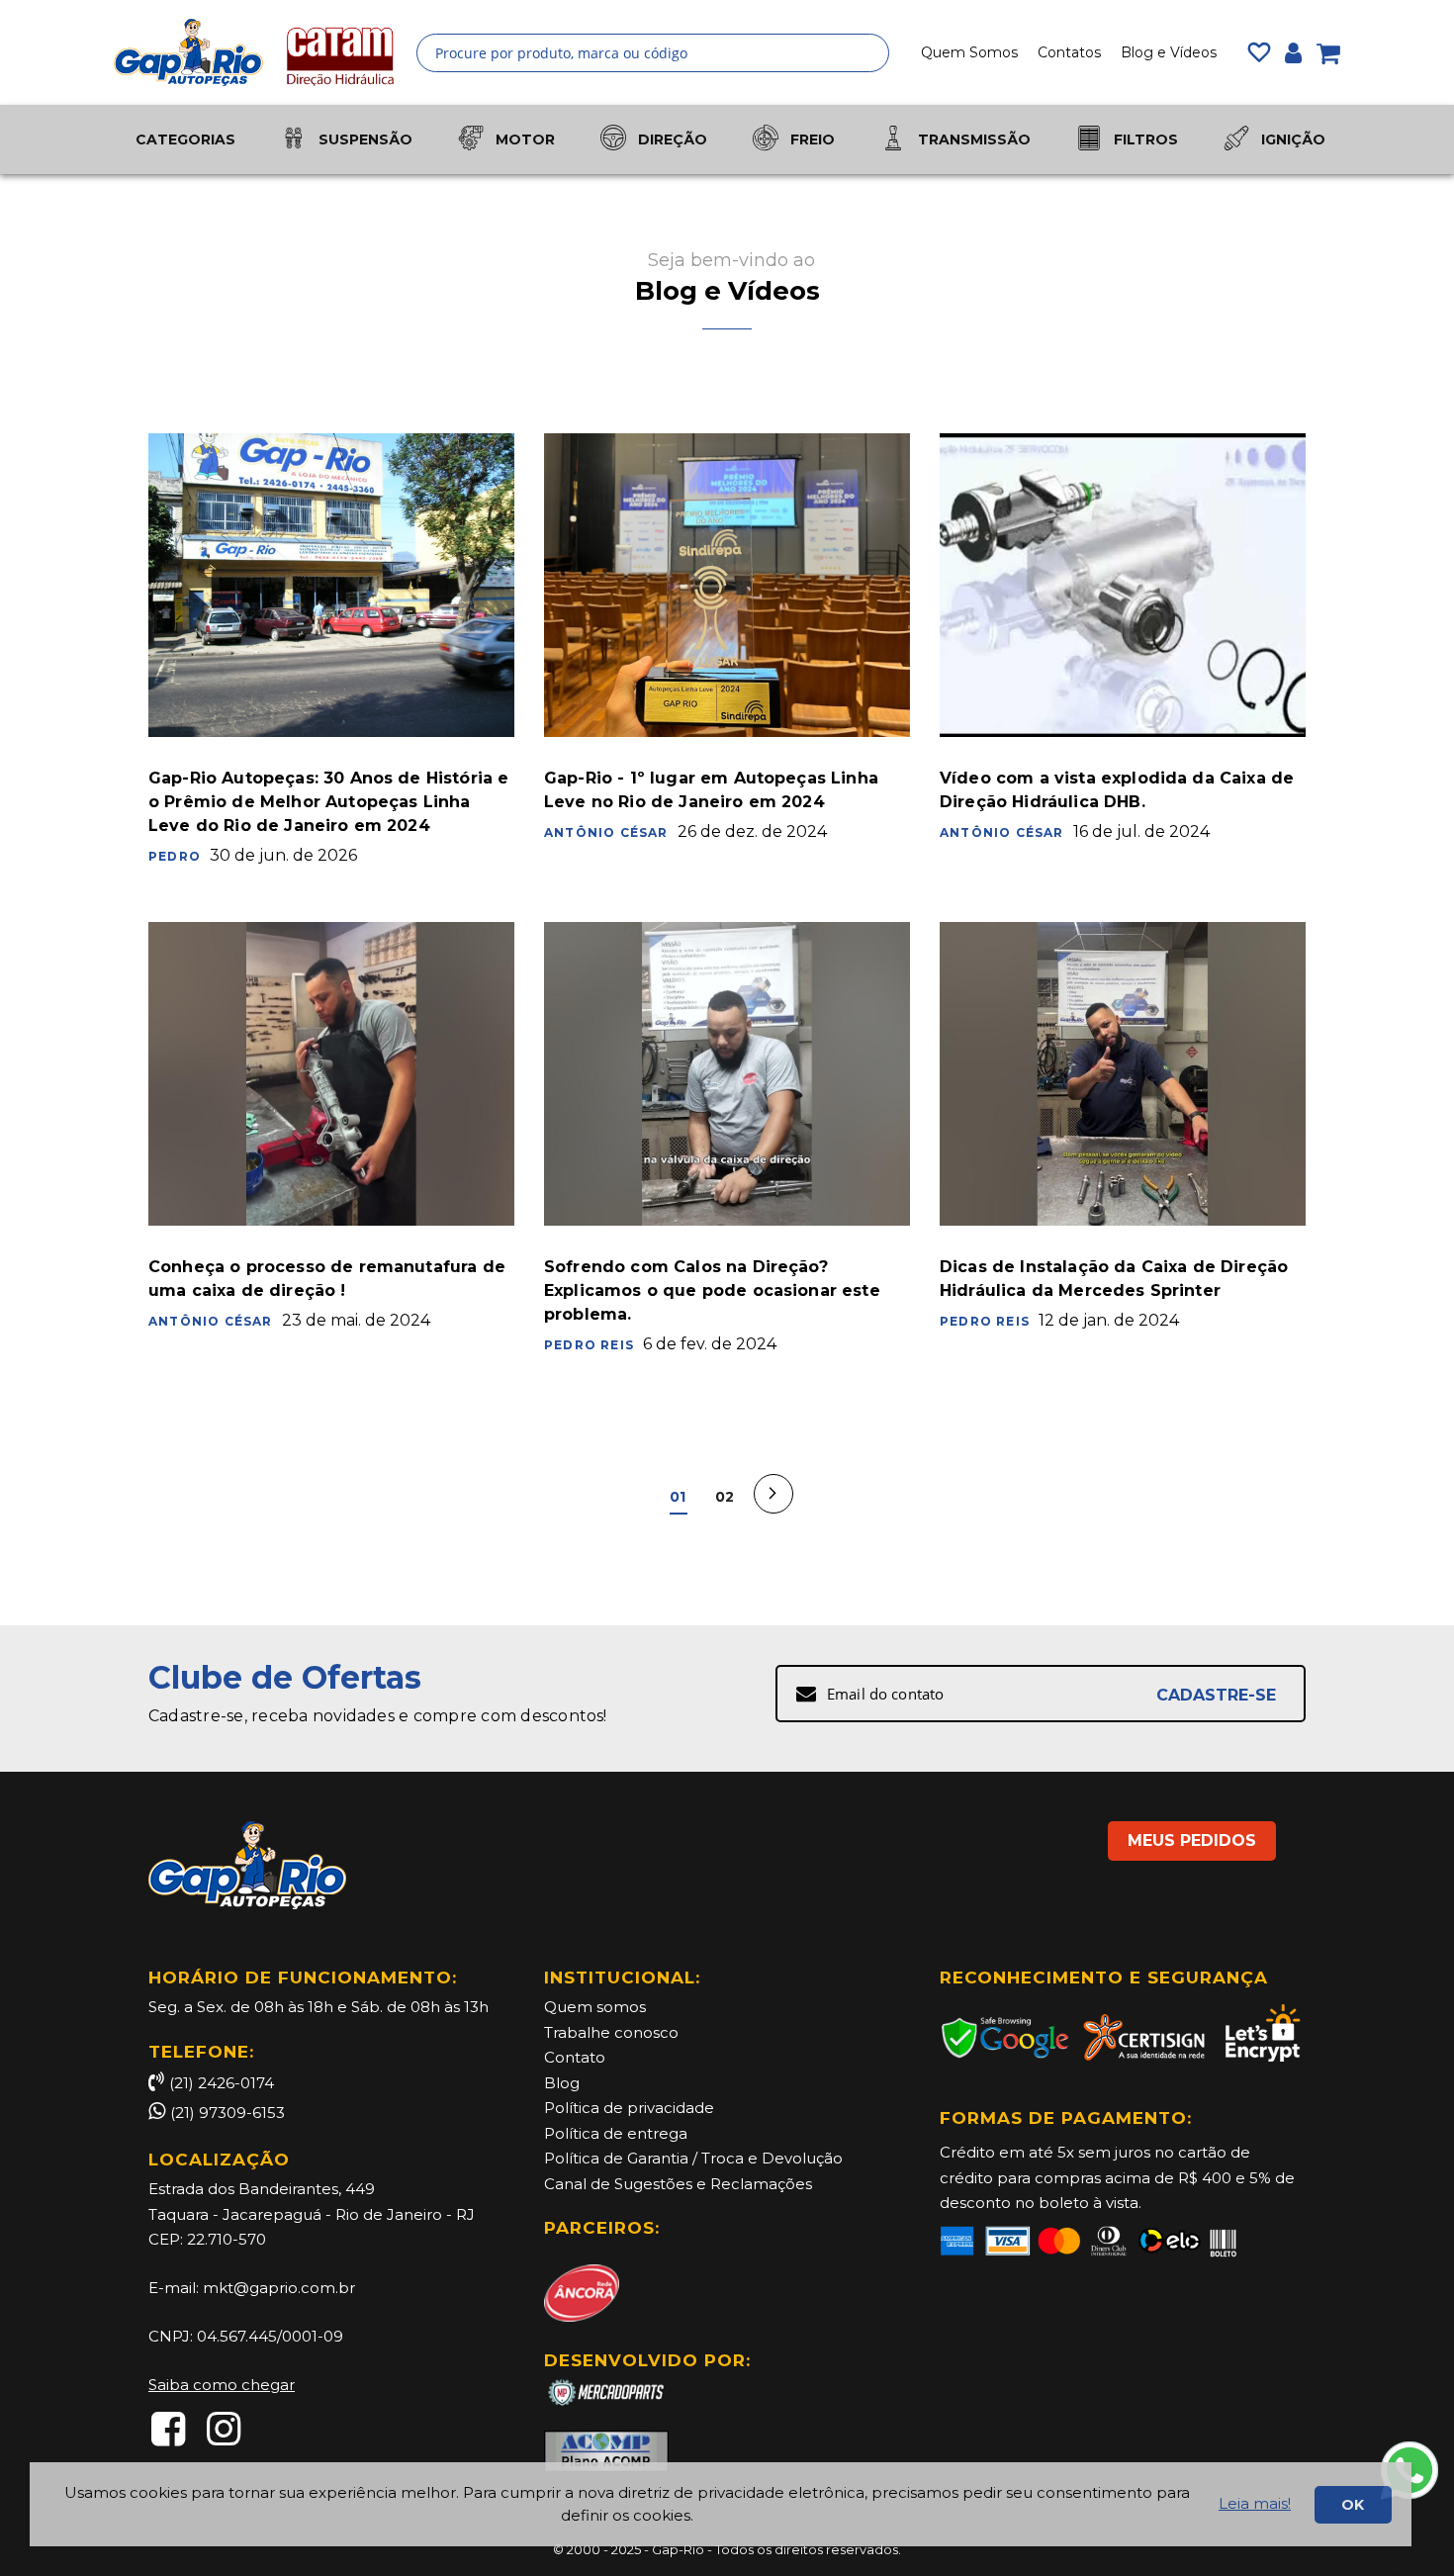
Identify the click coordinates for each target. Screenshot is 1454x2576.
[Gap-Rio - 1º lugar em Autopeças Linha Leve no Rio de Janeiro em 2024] (727, 585)
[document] (721, 2504)
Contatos (1069, 52)
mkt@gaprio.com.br (279, 2288)
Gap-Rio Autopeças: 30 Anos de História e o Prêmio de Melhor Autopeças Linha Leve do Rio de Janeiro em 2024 (328, 802)
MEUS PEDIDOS (1192, 1840)
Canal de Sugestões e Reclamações (678, 2184)
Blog (562, 2083)
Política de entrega (616, 2133)
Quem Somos (969, 52)
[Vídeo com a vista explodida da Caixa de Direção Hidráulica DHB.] (1123, 585)
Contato (575, 2057)
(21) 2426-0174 (222, 2083)
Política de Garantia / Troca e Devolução (693, 2158)
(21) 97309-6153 (227, 2113)
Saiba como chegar (222, 2385)
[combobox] (653, 53)
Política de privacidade (629, 2108)
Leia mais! (1255, 2503)
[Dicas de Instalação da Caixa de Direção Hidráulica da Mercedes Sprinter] (1123, 1074)
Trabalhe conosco (611, 2032)
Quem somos (595, 2007)
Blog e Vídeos (1169, 52)
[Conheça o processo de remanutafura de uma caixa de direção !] (331, 1074)
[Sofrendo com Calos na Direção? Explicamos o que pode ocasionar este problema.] (727, 1074)
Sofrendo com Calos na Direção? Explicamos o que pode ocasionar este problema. (712, 1290)
